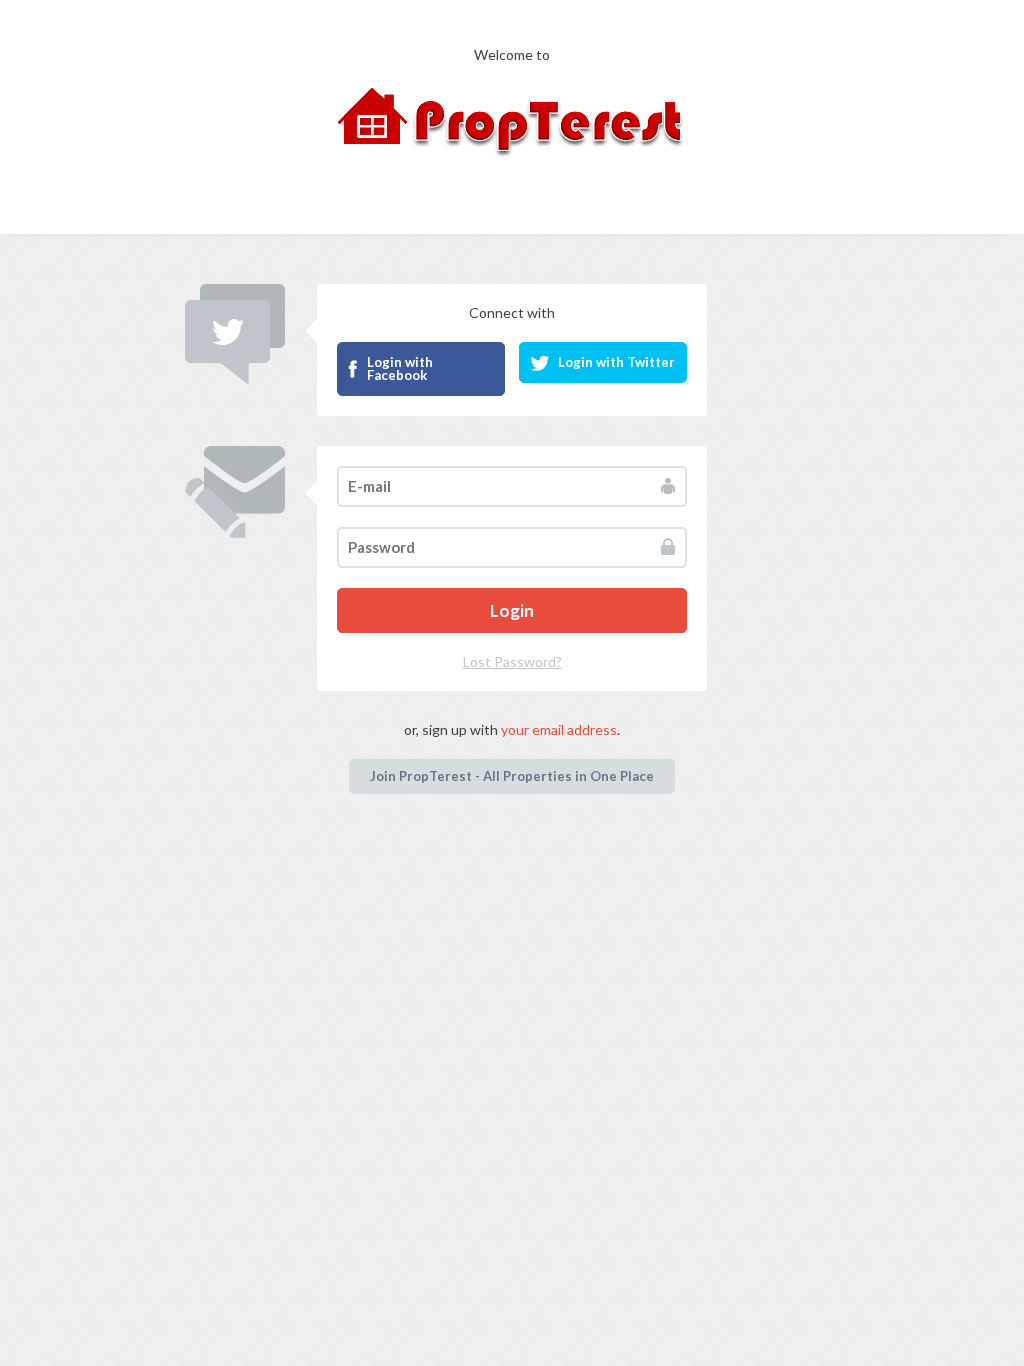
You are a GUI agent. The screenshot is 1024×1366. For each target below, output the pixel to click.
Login (512, 610)
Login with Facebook (400, 368)
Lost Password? (512, 661)
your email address (559, 729)
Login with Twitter (616, 362)
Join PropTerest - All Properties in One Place (512, 776)
